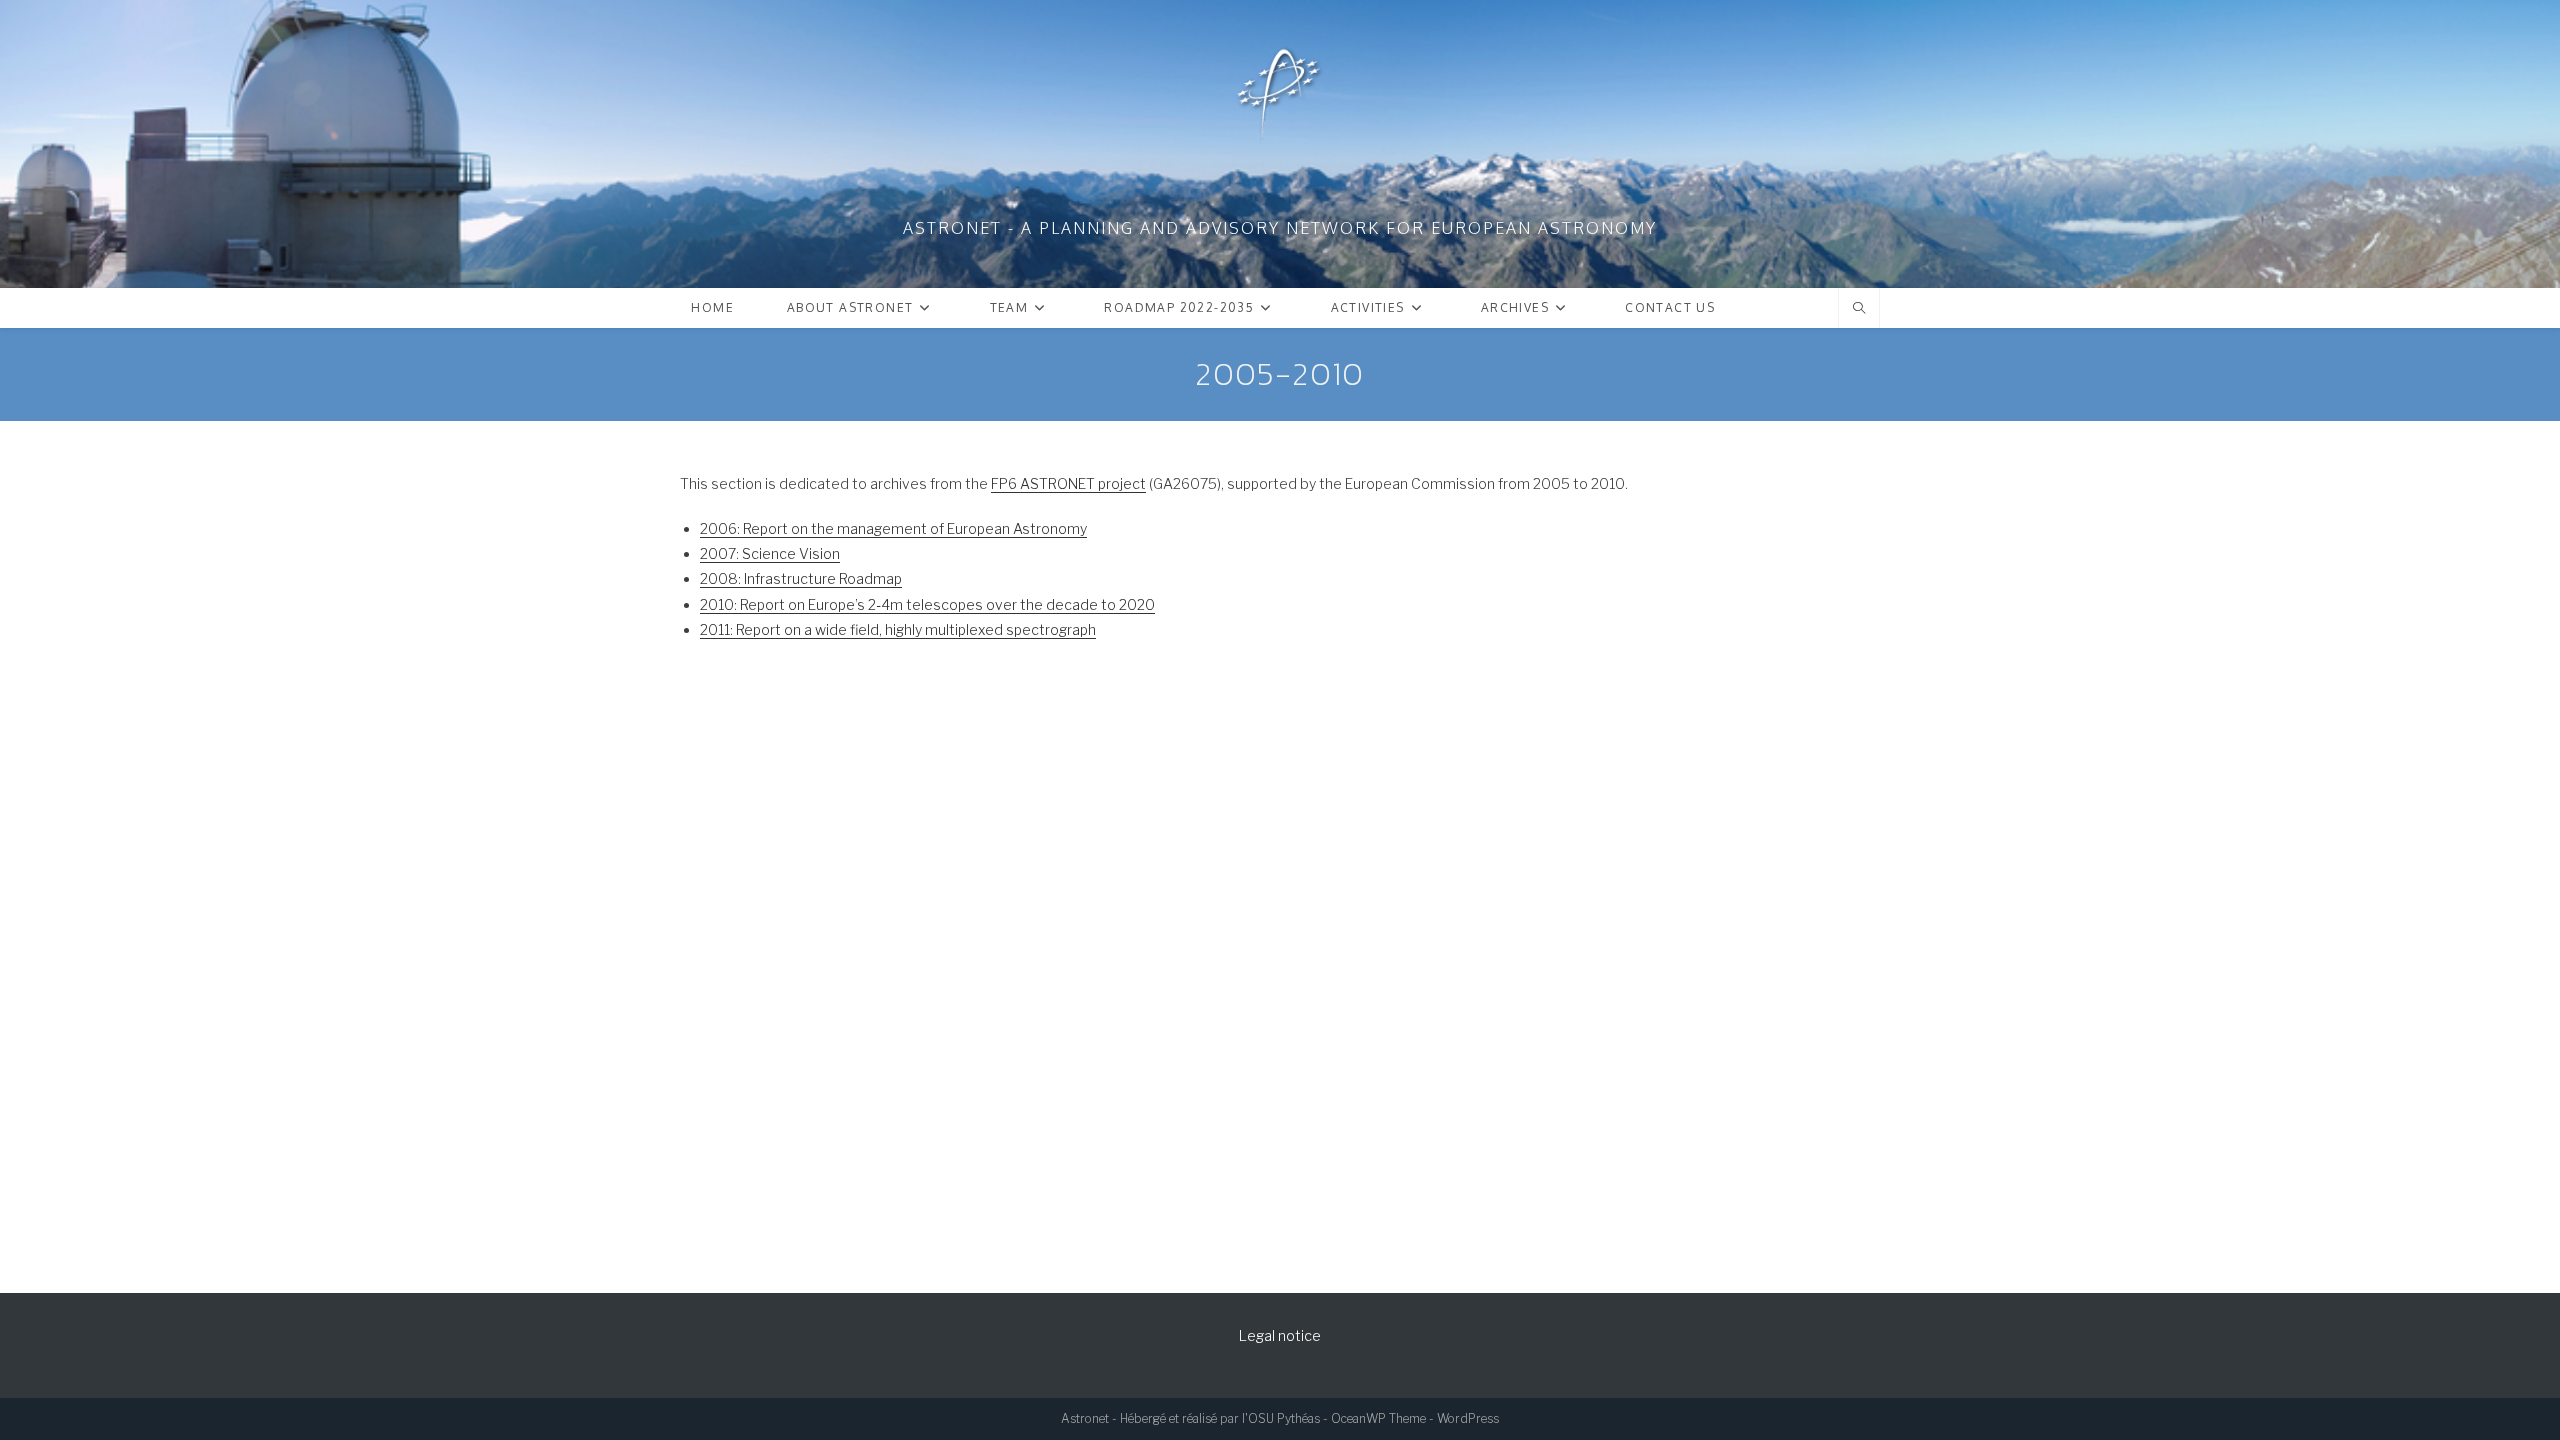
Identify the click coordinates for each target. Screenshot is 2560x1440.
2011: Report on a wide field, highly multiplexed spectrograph (898, 629)
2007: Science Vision (770, 553)
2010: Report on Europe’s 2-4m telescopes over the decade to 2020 (927, 604)
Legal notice (1280, 1335)
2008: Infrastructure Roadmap (801, 578)
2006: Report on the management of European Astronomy (893, 528)
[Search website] (1859, 309)
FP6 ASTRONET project (1068, 483)
